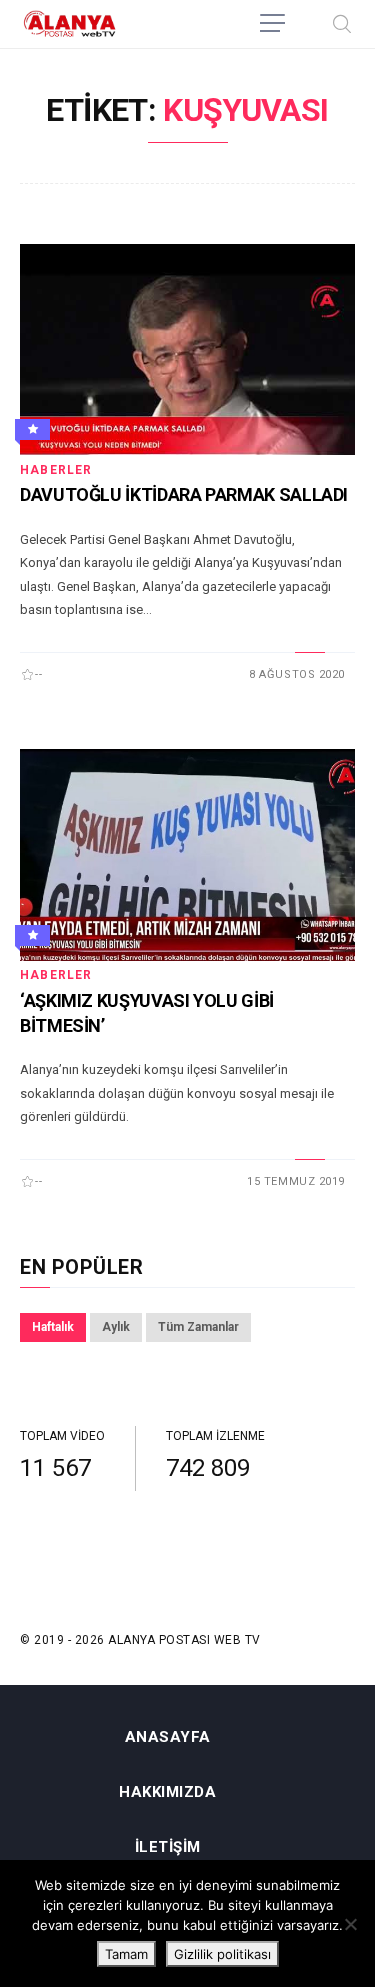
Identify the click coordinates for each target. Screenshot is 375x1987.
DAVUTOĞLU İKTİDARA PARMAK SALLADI (184, 494)
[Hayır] (350, 1924)
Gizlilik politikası (222, 1954)
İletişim (168, 1847)
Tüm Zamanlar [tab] (198, 1327)
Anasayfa (168, 1737)
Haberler (56, 470)
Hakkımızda (167, 1792)
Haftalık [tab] (53, 1327)
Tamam (126, 1954)
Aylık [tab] (116, 1327)
